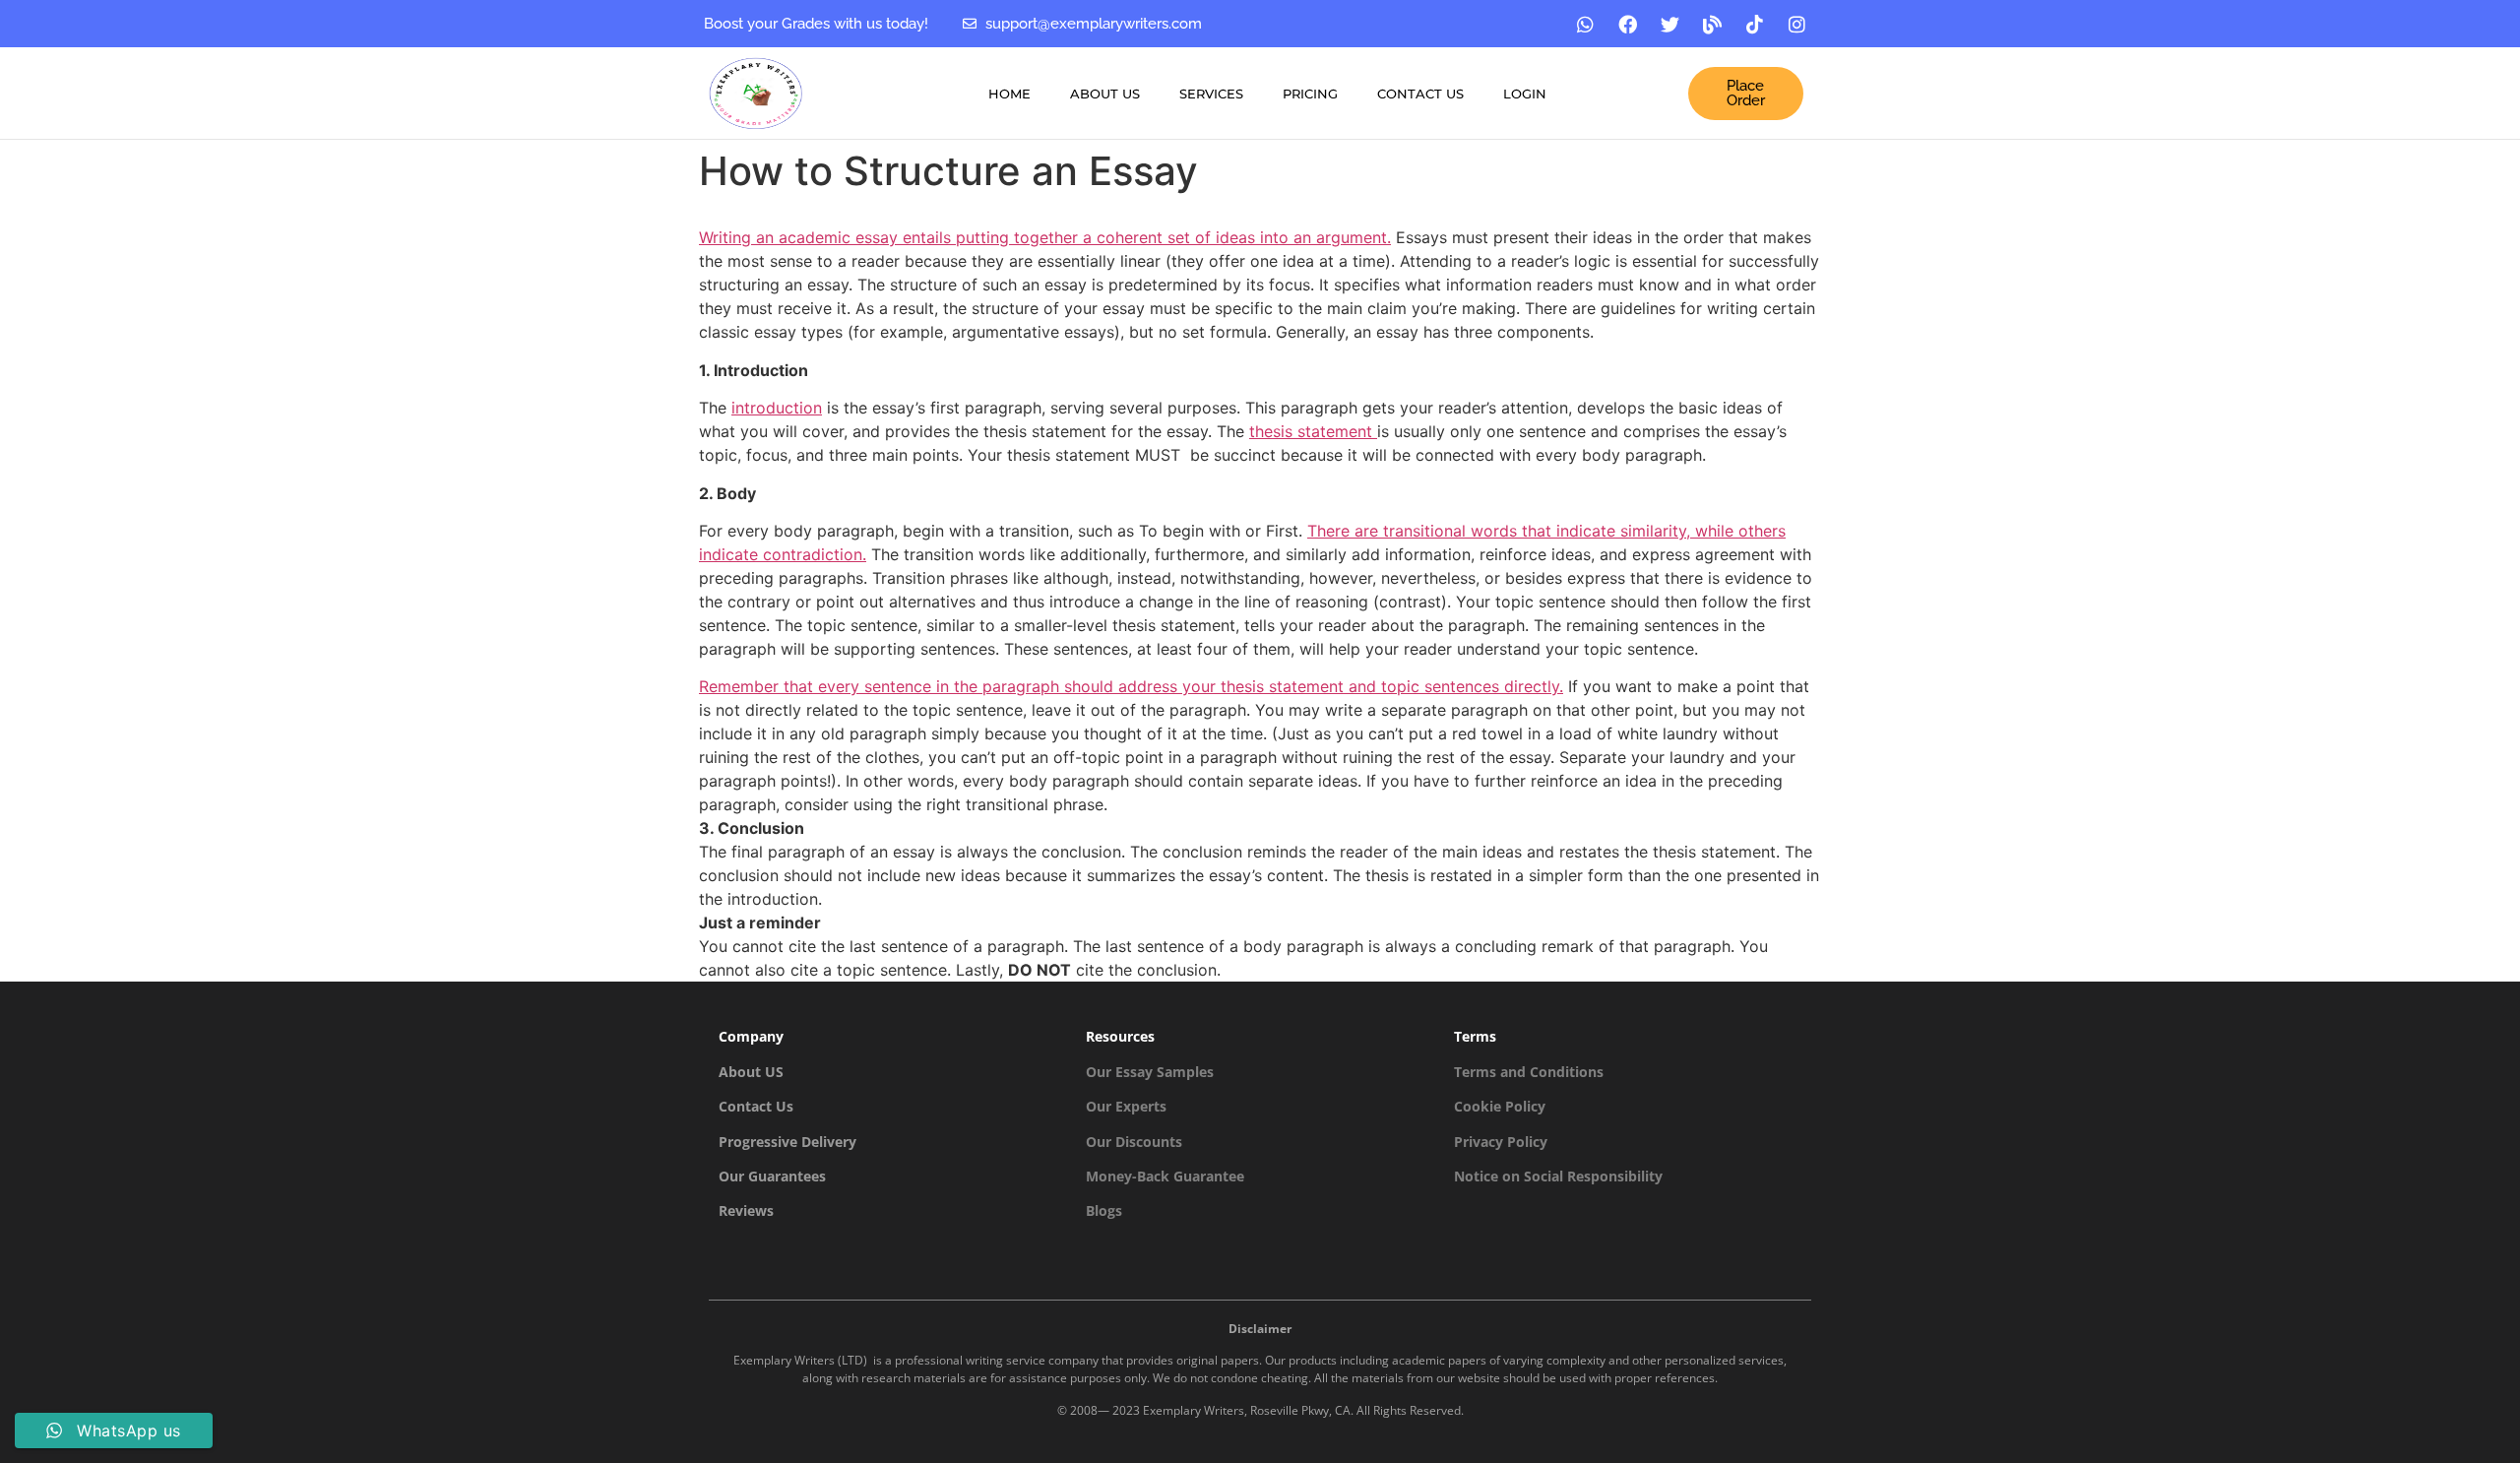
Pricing (1310, 94)
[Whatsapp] (1586, 24)
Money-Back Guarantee (1165, 1176)
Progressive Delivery (787, 1142)
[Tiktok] (1755, 24)
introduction (777, 408)
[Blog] (1713, 24)
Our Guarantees (772, 1176)
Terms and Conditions (1529, 1072)
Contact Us (1420, 94)
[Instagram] (1797, 24)
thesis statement (1313, 431)
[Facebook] (1628, 24)
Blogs (1104, 1210)
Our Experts (1126, 1106)
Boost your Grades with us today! (816, 24)
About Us (1105, 94)
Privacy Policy (1501, 1142)
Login (1525, 94)
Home (1009, 94)
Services (1211, 94)
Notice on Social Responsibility (1558, 1176)
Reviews (746, 1210)
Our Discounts (1134, 1142)
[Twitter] (1670, 24)
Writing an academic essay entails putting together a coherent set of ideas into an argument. (1045, 237)
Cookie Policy (1500, 1106)
